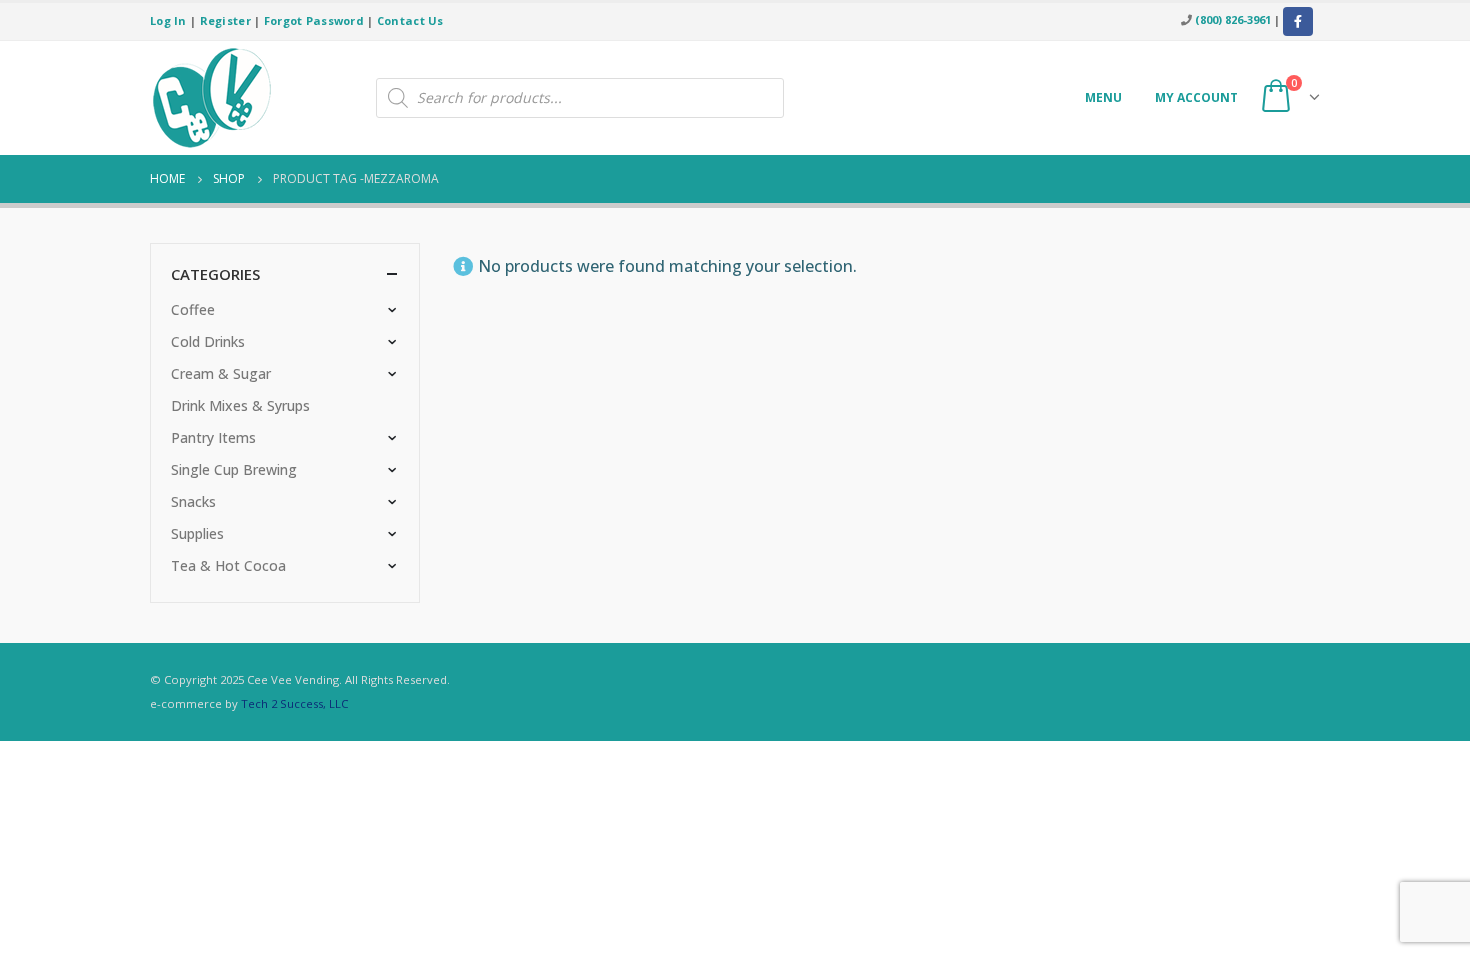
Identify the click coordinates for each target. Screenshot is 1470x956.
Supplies (197, 533)
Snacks (193, 501)
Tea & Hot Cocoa (228, 565)
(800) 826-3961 (1233, 19)
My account (1196, 97)
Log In (168, 20)
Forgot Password (314, 20)
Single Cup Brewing (234, 469)
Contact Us (410, 20)
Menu (1103, 97)
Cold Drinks (208, 341)
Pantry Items (213, 437)
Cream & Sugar (221, 373)
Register (225, 20)
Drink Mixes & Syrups (240, 405)
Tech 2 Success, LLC (294, 703)
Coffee (193, 309)
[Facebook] (1297, 21)
